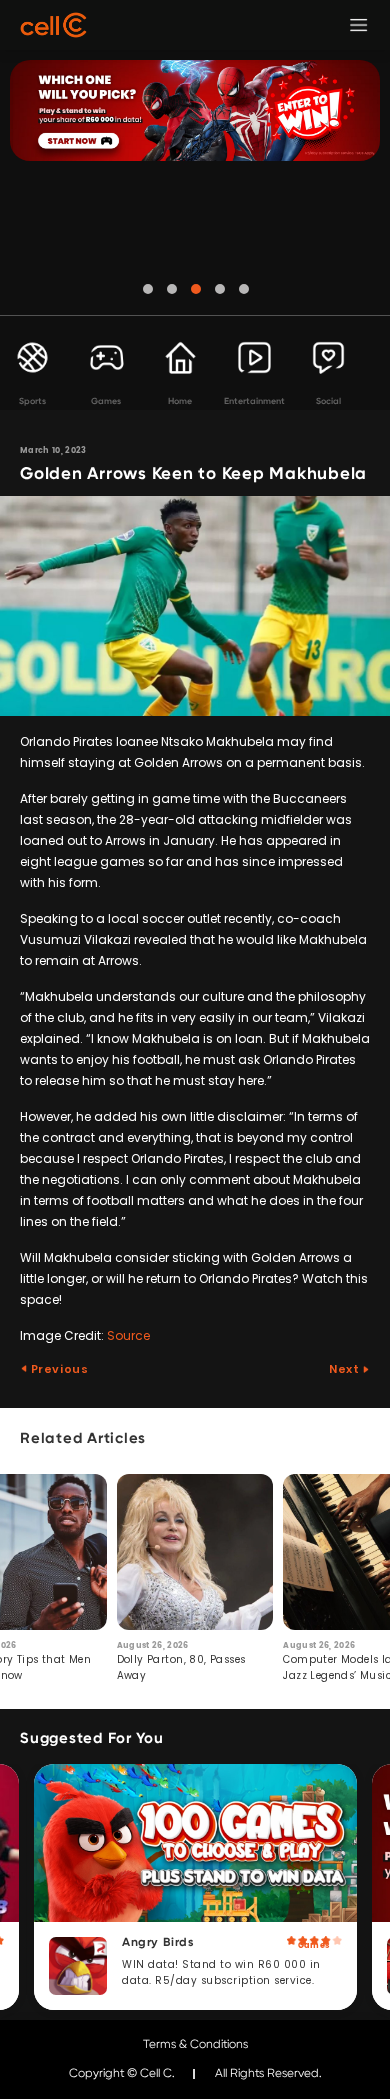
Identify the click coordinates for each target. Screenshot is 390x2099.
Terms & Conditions (195, 2044)
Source (128, 1335)
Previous (58, 1369)
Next (345, 1369)
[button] (148, 289)
